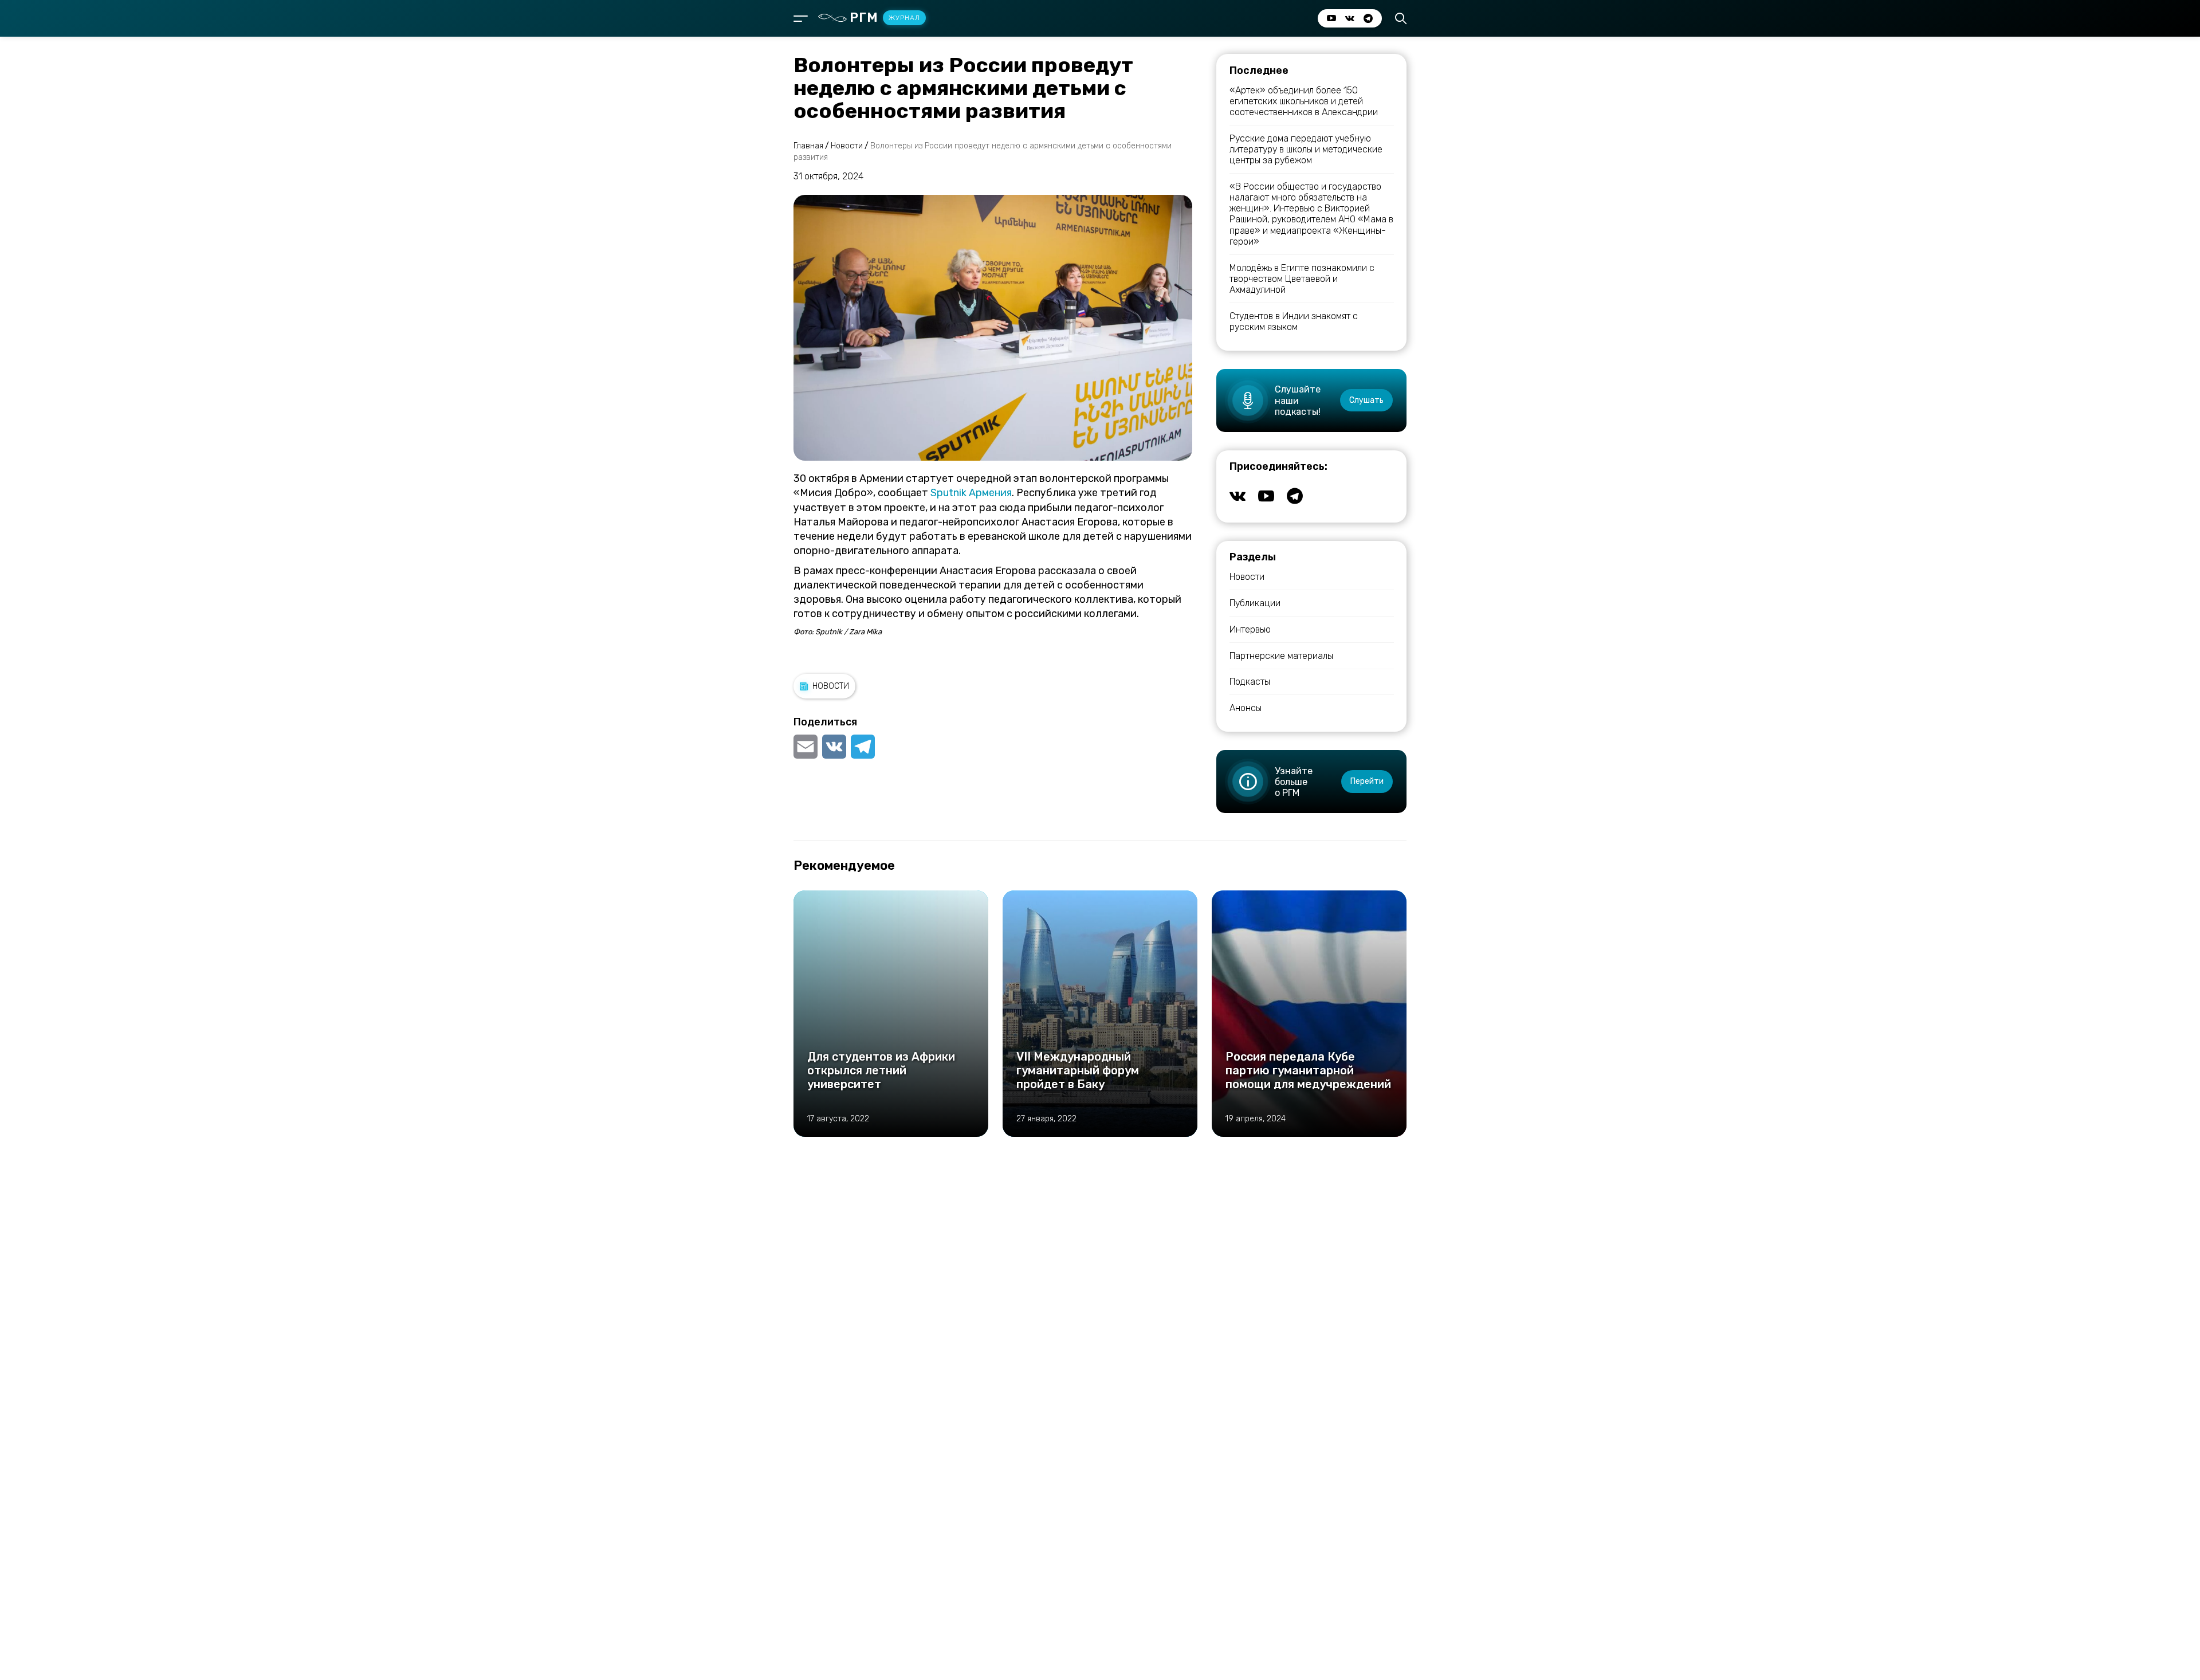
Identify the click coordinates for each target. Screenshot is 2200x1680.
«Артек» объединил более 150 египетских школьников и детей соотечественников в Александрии (1304, 101)
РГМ (885, 17)
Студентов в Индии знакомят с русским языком (1294, 321)
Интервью (1250, 629)
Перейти (1367, 781)
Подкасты (1250, 682)
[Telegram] (863, 747)
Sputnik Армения (971, 493)
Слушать (1366, 400)
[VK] (834, 747)
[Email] (807, 747)
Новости (831, 686)
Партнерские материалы (1281, 656)
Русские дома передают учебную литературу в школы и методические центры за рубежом (1306, 149)
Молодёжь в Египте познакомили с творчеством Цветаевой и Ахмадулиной (1302, 279)
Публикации (1255, 603)
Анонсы (1246, 708)
